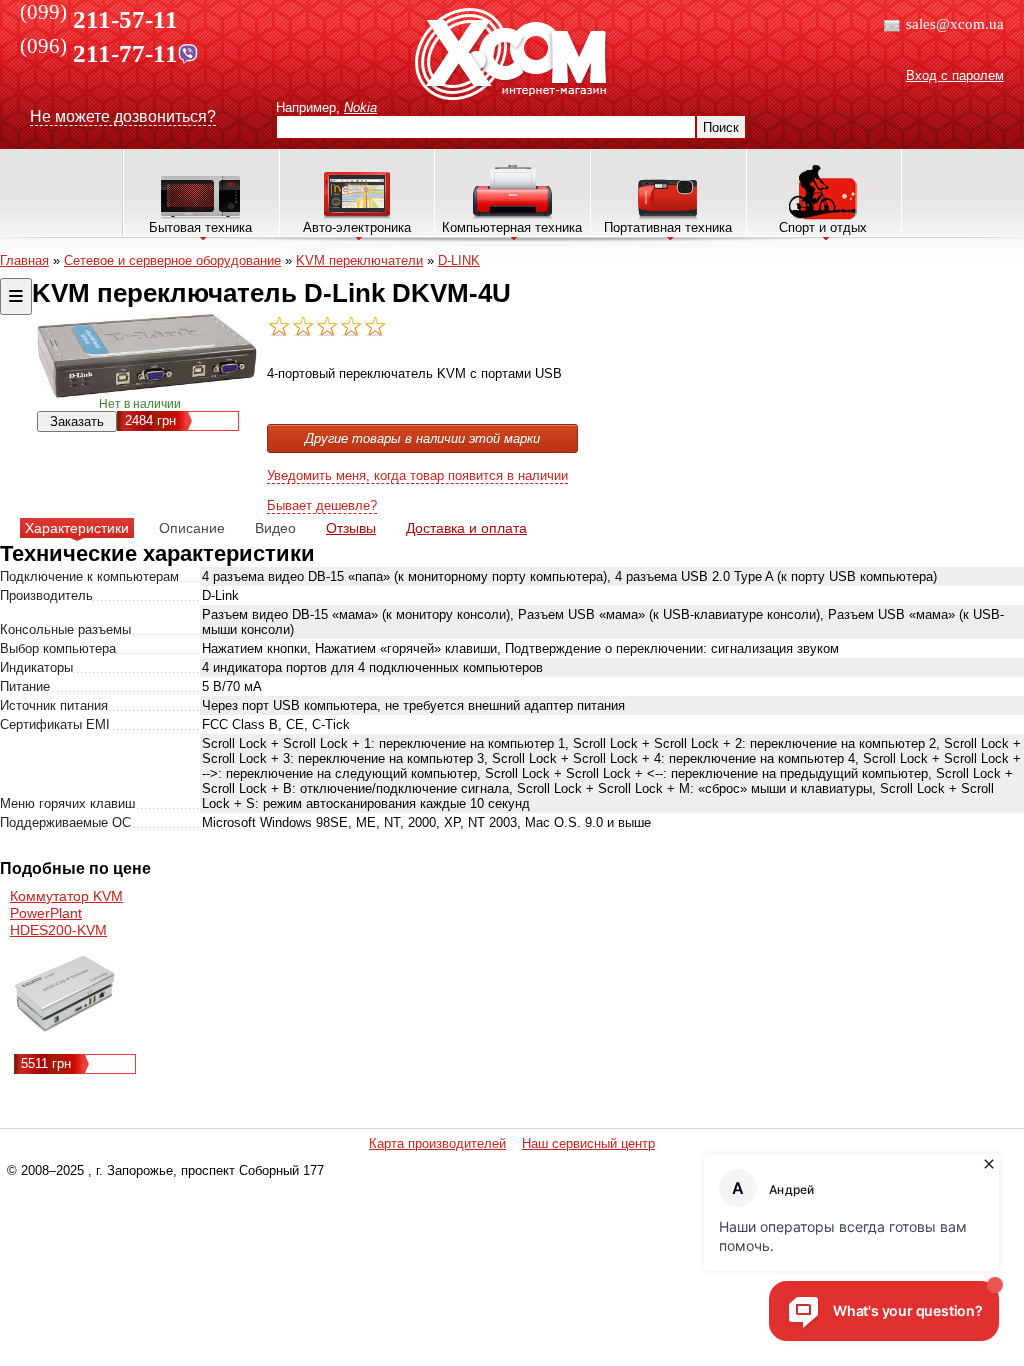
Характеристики (77, 528)
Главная (24, 260)
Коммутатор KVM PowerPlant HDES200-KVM (66, 913)
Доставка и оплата (466, 528)
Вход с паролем (955, 75)
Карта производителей (437, 1143)
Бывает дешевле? (322, 505)
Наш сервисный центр (588, 1143)
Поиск (721, 127)
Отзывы (351, 528)
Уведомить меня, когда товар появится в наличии (417, 475)
